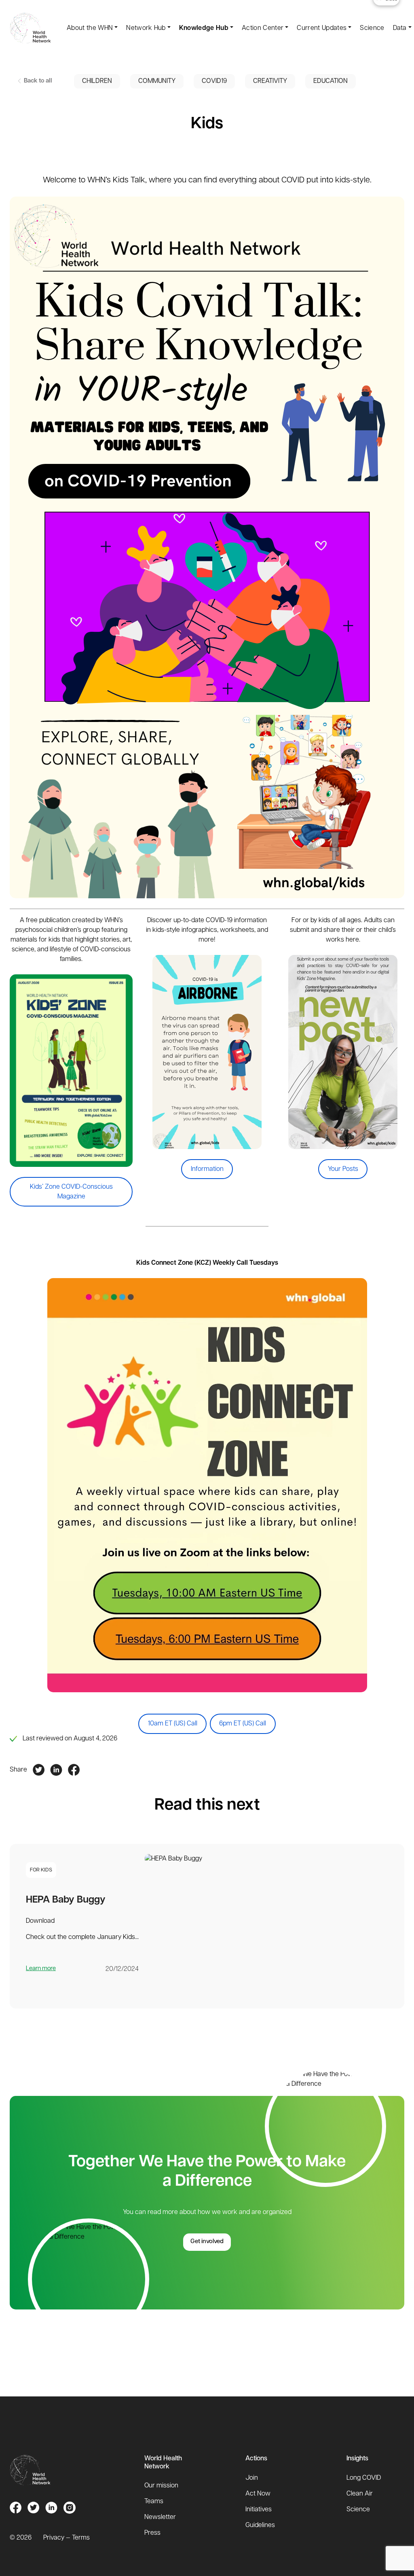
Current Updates (322, 28)
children (97, 81)
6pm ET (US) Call (243, 1724)
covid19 (214, 81)
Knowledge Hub (204, 28)
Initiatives (259, 2510)
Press (152, 2533)
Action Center (263, 28)
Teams (154, 2502)
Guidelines (260, 2525)
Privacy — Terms (67, 2538)
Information (207, 1169)
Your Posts (343, 1169)
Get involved (207, 2242)
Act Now (258, 2494)
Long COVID (364, 2478)
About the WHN (90, 28)
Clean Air (360, 2494)
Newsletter (160, 2517)
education (331, 81)
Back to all (37, 81)
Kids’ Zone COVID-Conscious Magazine (71, 1192)
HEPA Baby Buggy (66, 1900)
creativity (270, 81)
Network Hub (146, 28)
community (157, 81)
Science (372, 28)
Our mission (161, 2486)
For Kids (41, 1870)
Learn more (41, 1969)
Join (252, 2478)
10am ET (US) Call (173, 1724)
